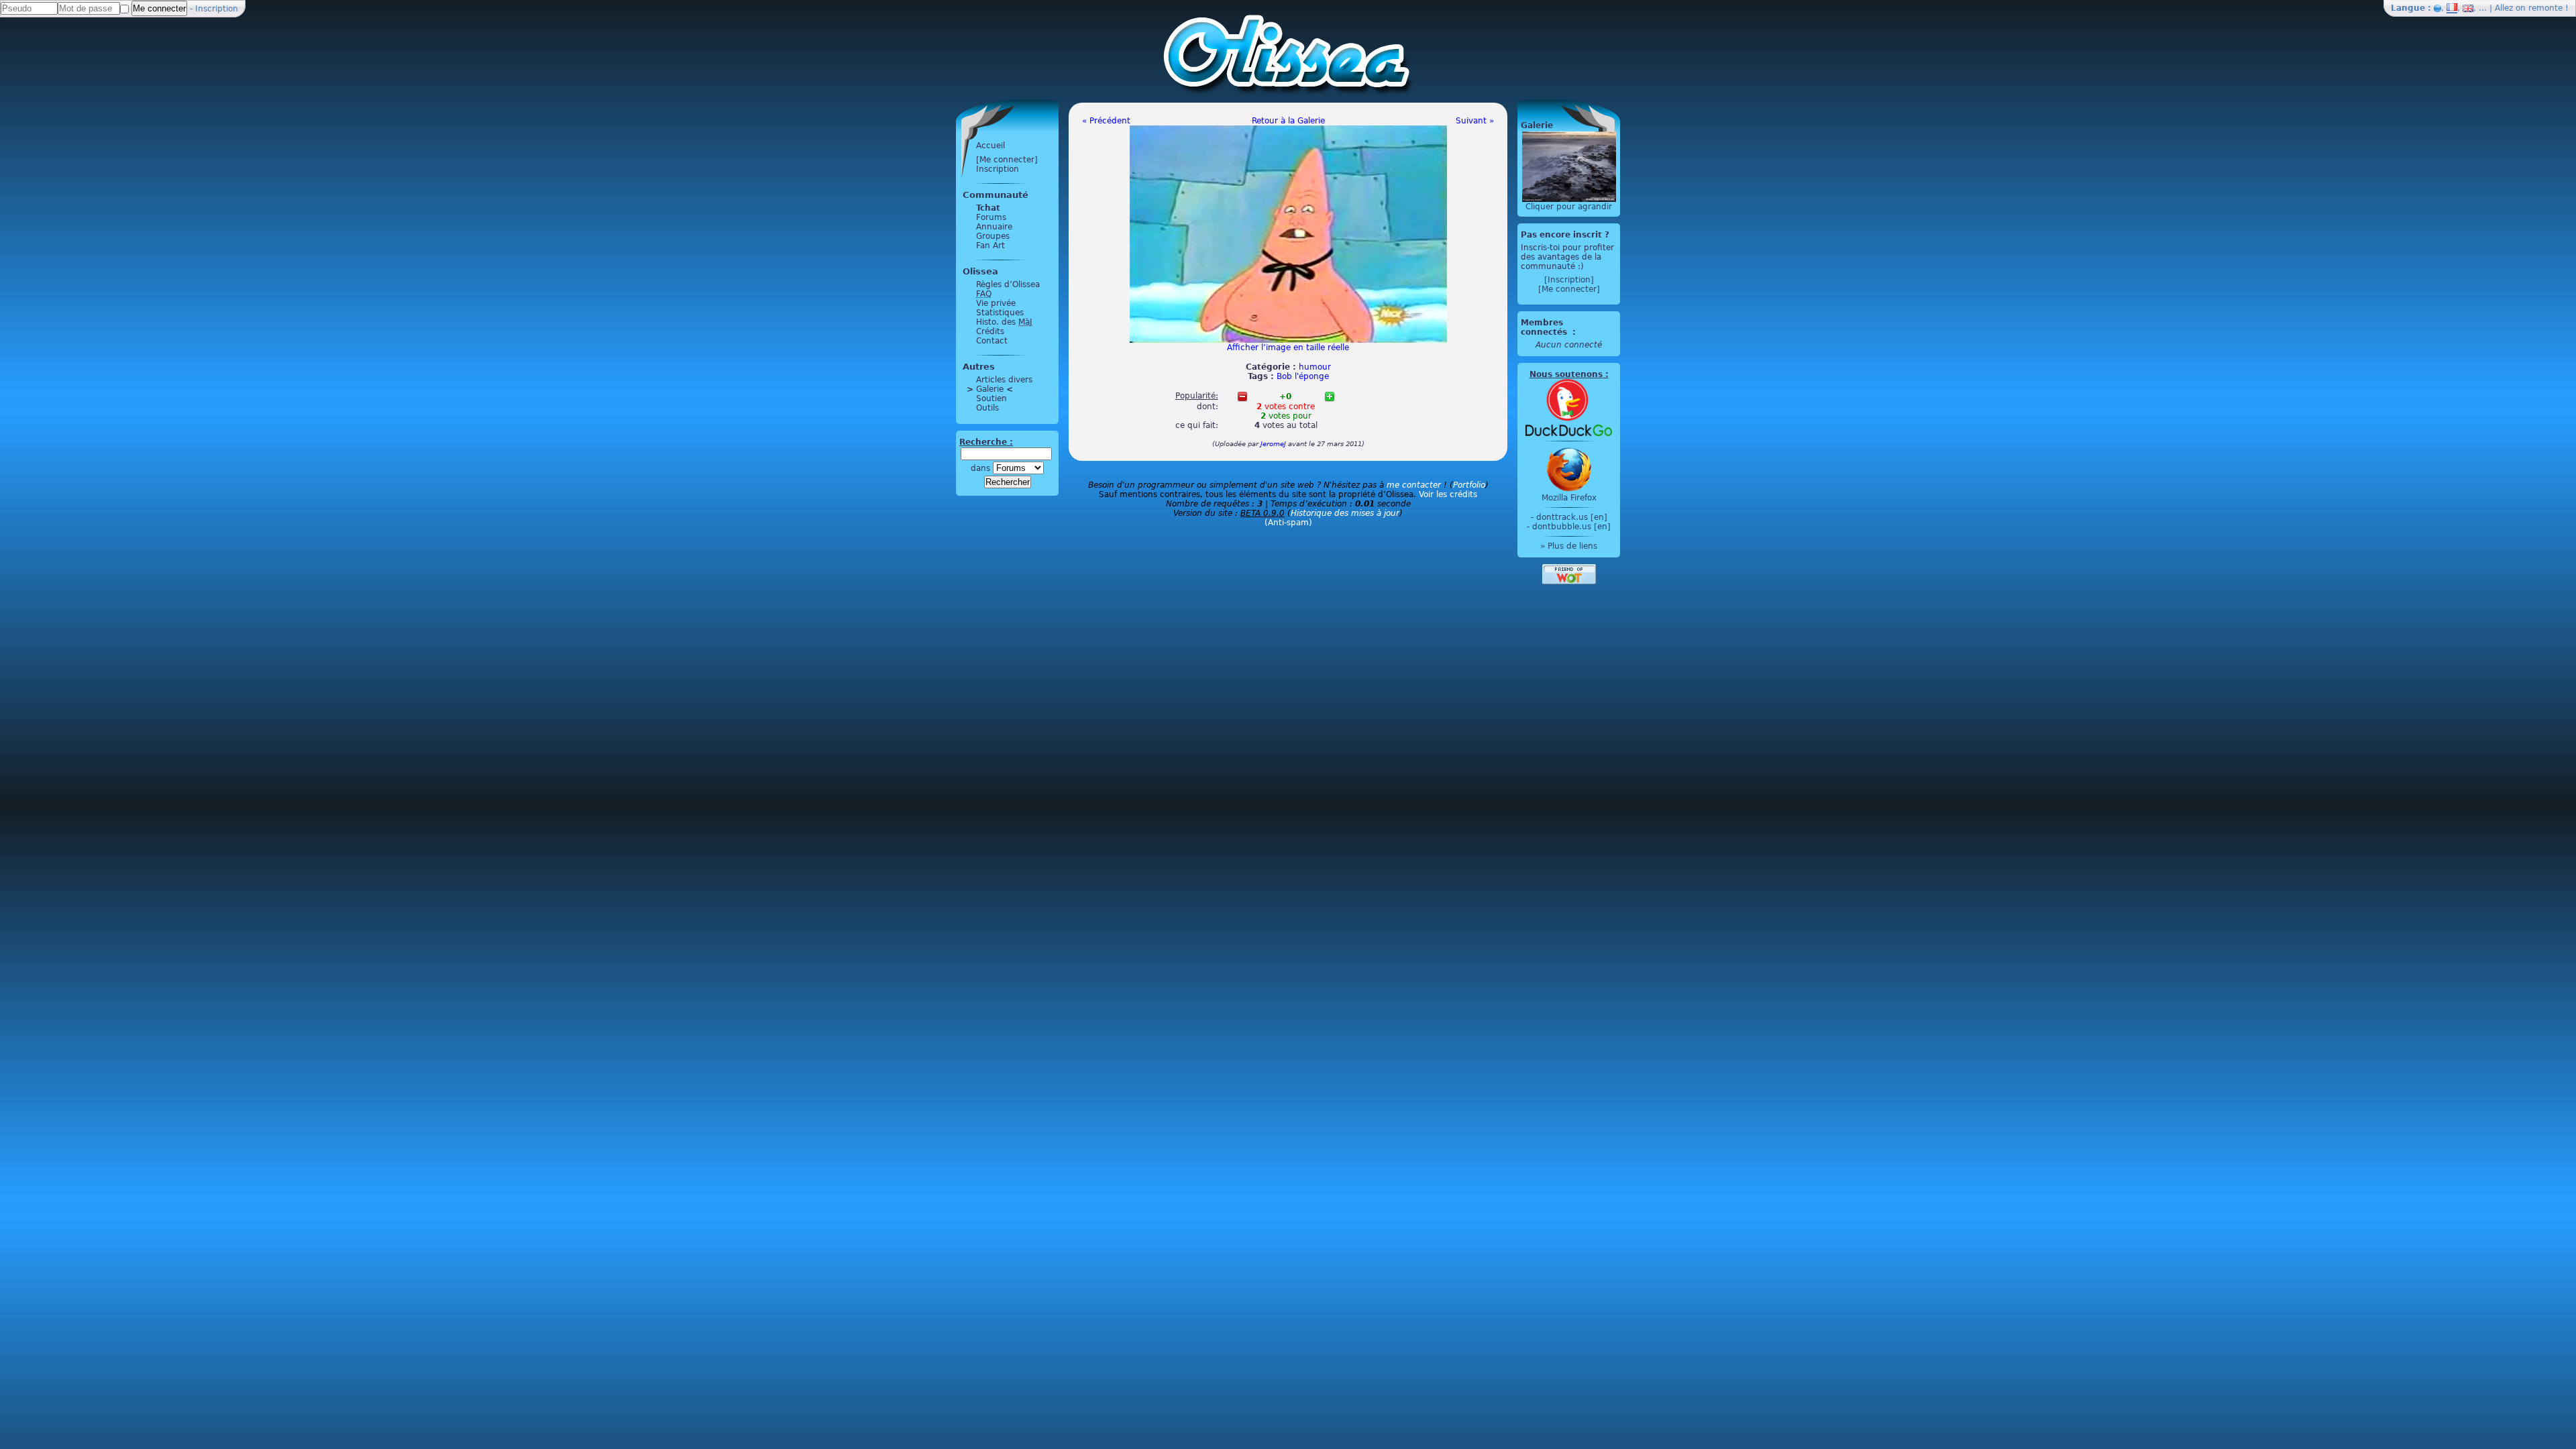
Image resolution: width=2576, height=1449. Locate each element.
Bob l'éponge (1303, 376)
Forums (991, 217)
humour (1315, 367)
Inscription (217, 9)
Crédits (990, 331)
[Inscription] (1569, 280)
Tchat (988, 208)
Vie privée (996, 303)
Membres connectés (1545, 327)
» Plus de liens (1569, 546)
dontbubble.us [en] (1571, 527)
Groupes (993, 236)
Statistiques (1000, 313)
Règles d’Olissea (1008, 284)
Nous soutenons (1566, 374)
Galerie (990, 389)
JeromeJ (1273, 444)
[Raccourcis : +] (1330, 396)
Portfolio (1469, 485)
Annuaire (994, 227)
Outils (987, 408)
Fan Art (990, 246)
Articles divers (1004, 380)
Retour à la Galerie (1288, 121)
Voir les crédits (1448, 494)
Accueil (990, 146)
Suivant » (1475, 121)
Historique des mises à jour (1345, 513)
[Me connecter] (1007, 160)
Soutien (991, 398)
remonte (2545, 8)
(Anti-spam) (1288, 523)
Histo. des (1004, 322)
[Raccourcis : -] (1242, 396)
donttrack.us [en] (1572, 517)
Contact (992, 341)
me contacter (1414, 485)
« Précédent (1106, 121)
